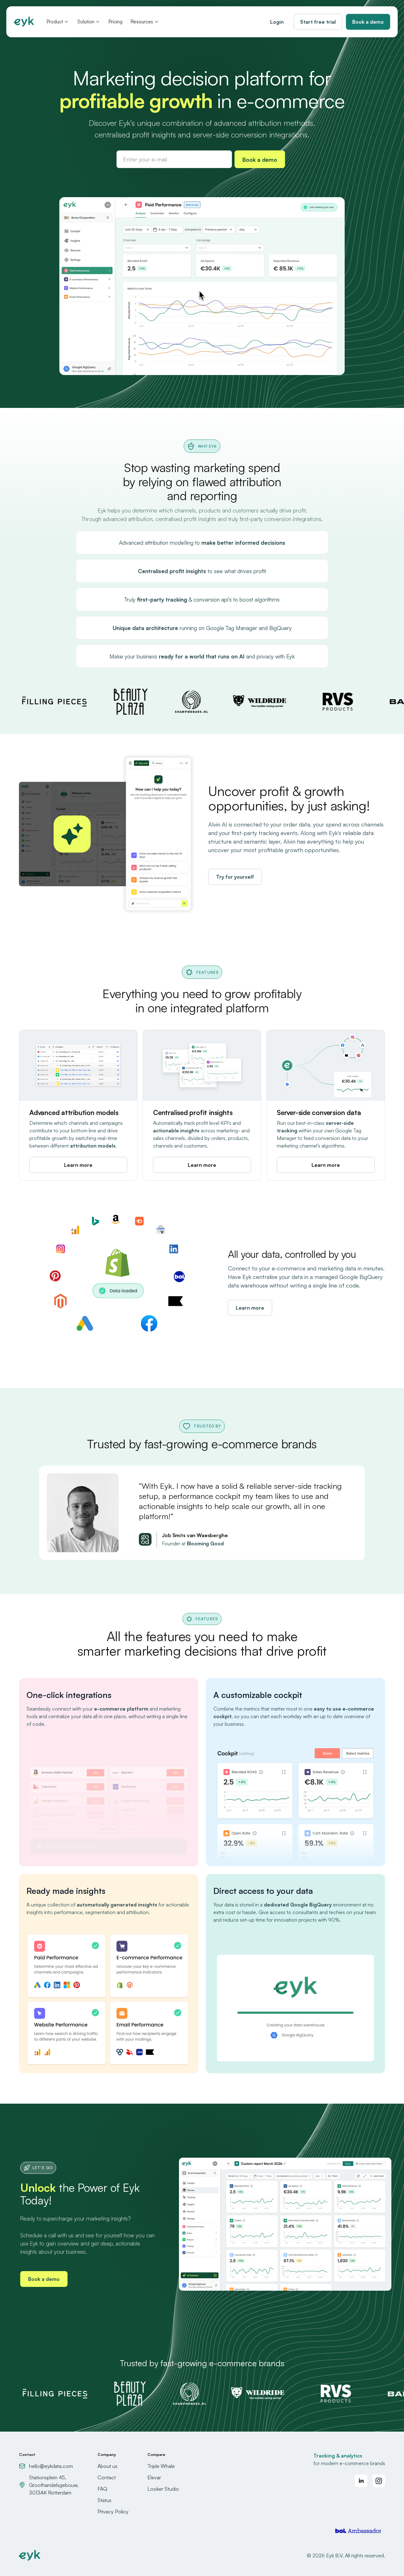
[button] (58, 22)
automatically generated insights (117, 1905)
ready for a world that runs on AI (202, 656)
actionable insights (176, 1130)
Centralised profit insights (172, 571)
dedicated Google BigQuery (298, 1905)
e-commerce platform (121, 1709)
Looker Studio (163, 2489)
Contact (107, 2477)
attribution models (93, 1146)
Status (104, 2500)
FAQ (102, 2489)
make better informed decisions (243, 542)
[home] (24, 22)
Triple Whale (161, 2466)
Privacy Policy (113, 2512)
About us (107, 2466)
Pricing (116, 22)
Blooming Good (205, 1543)
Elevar (154, 2477)
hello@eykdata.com (51, 2466)
